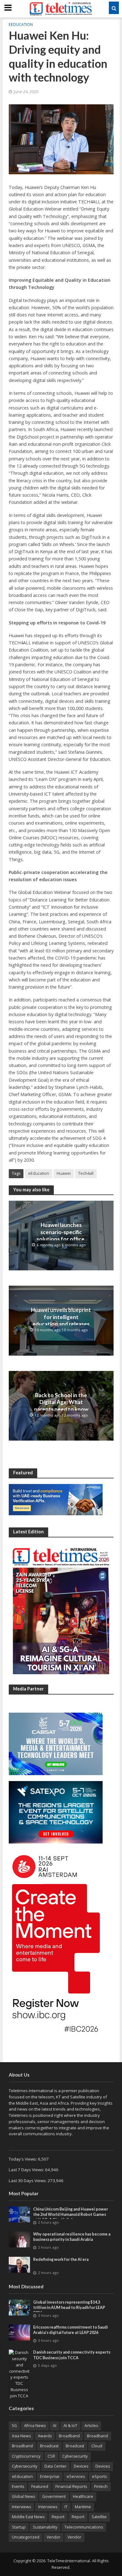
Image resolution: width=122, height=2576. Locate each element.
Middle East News (28, 2517)
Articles (91, 2426)
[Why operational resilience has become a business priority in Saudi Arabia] (20, 2239)
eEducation (21, 25)
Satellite (99, 2517)
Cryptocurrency (26, 2456)
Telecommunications (84, 2527)
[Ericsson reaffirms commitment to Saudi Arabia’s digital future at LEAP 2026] (20, 2332)
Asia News (21, 2436)
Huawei (64, 1173)
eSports (99, 2477)
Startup (19, 2527)
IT (66, 2507)
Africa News (35, 2426)
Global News (23, 2497)
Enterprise (50, 2477)
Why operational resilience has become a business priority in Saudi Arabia (72, 2237)
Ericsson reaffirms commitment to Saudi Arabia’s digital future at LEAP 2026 (71, 2330)
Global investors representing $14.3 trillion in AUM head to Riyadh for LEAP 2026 (69, 2308)
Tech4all (86, 1173)
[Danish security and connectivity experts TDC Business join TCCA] (20, 2374)
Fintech (101, 2487)
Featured (40, 2487)
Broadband (69, 2436)
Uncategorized (26, 2537)
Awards (45, 2436)
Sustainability (45, 2527)
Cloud (97, 2446)
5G (14, 2426)
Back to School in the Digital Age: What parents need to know (61, 1402)
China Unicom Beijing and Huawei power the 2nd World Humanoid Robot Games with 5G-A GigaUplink (71, 2214)
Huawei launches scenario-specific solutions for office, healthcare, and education (61, 1239)
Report (58, 2517)
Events (18, 2487)
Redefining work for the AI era (61, 2259)
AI (55, 2426)
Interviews (21, 2507)
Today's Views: (23, 2159)
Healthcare (83, 2497)
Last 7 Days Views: (27, 2170)
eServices (76, 2477)
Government (54, 2497)
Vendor (53, 2537)
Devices (81, 2466)
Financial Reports (71, 2487)
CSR (51, 2456)
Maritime (83, 2507)
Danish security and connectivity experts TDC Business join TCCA (72, 2355)
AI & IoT (70, 2426)
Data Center (56, 2466)
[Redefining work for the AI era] (20, 2264)
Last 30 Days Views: (28, 2181)
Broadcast (49, 2446)
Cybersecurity (75, 2456)
